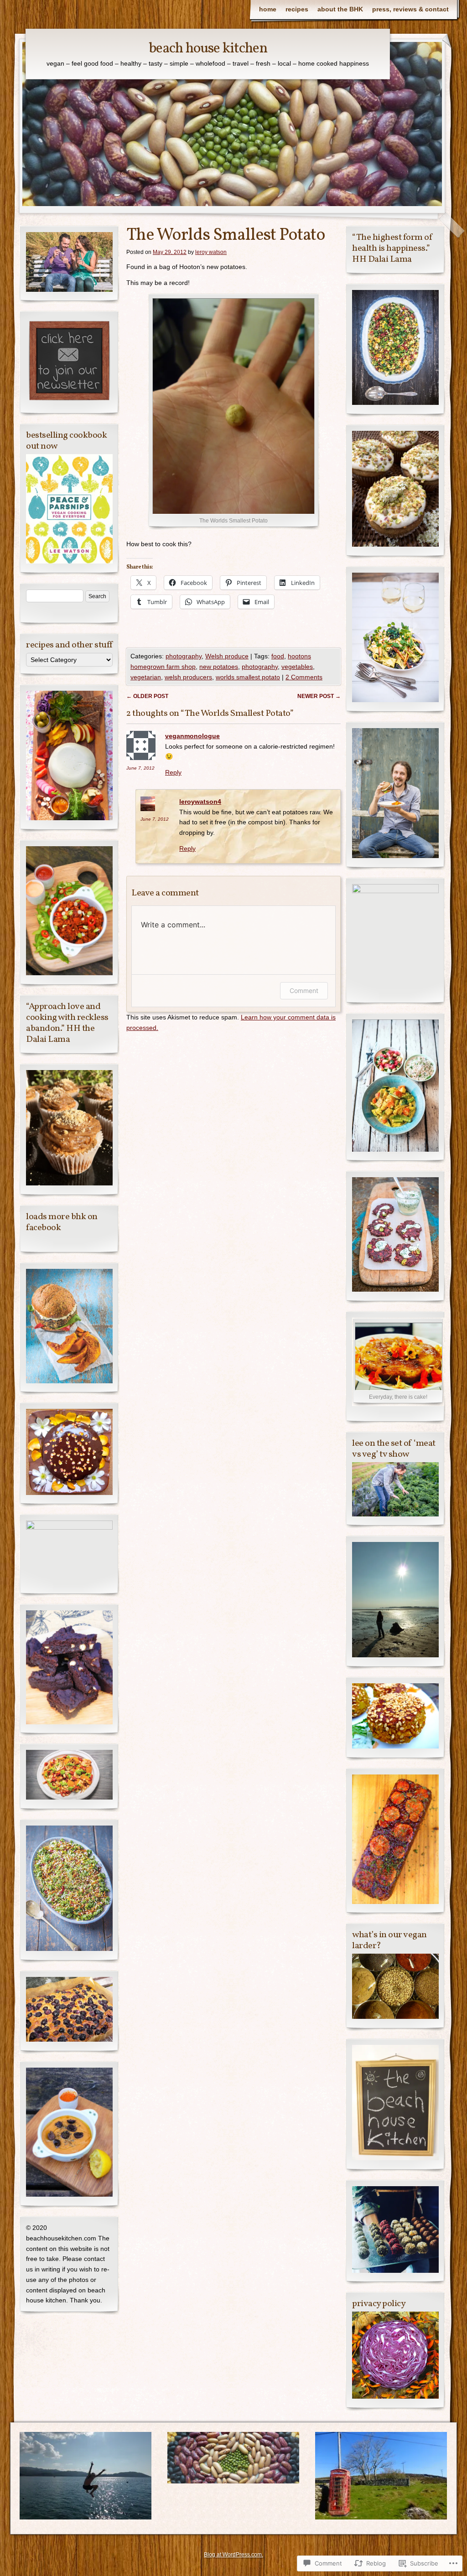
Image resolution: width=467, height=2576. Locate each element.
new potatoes (219, 667)
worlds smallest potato (248, 677)
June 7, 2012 (140, 768)
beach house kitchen (208, 49)
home (268, 9)
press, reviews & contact (410, 9)
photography (184, 656)
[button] (395, 2229)
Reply (173, 772)
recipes (297, 9)
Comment (304, 991)
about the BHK (340, 9)
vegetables (297, 667)
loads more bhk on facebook (62, 1222)
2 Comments (304, 677)
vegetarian (146, 677)
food (278, 656)
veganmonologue (192, 736)
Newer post (319, 696)
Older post (147, 696)
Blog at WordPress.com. (233, 2555)
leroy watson (211, 252)
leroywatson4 (200, 802)
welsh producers (188, 677)
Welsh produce (227, 656)
